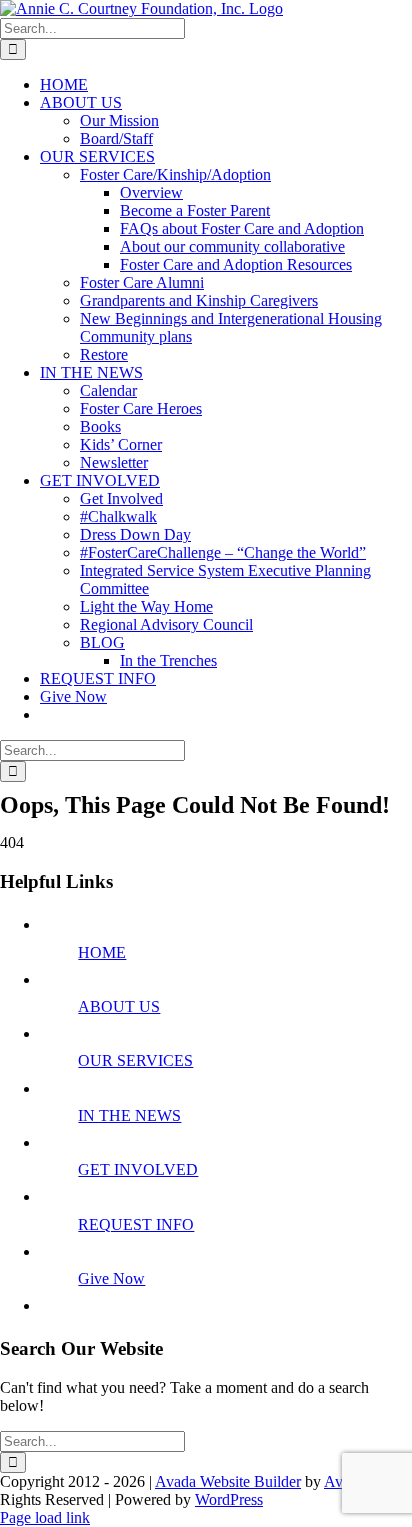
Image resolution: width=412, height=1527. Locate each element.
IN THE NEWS (129, 1115)
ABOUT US (119, 1006)
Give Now (111, 1278)
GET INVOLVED (138, 1169)
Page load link (45, 1517)
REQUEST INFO (136, 1224)
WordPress (229, 1499)
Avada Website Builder (228, 1481)
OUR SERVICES (135, 1060)
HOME (102, 952)
